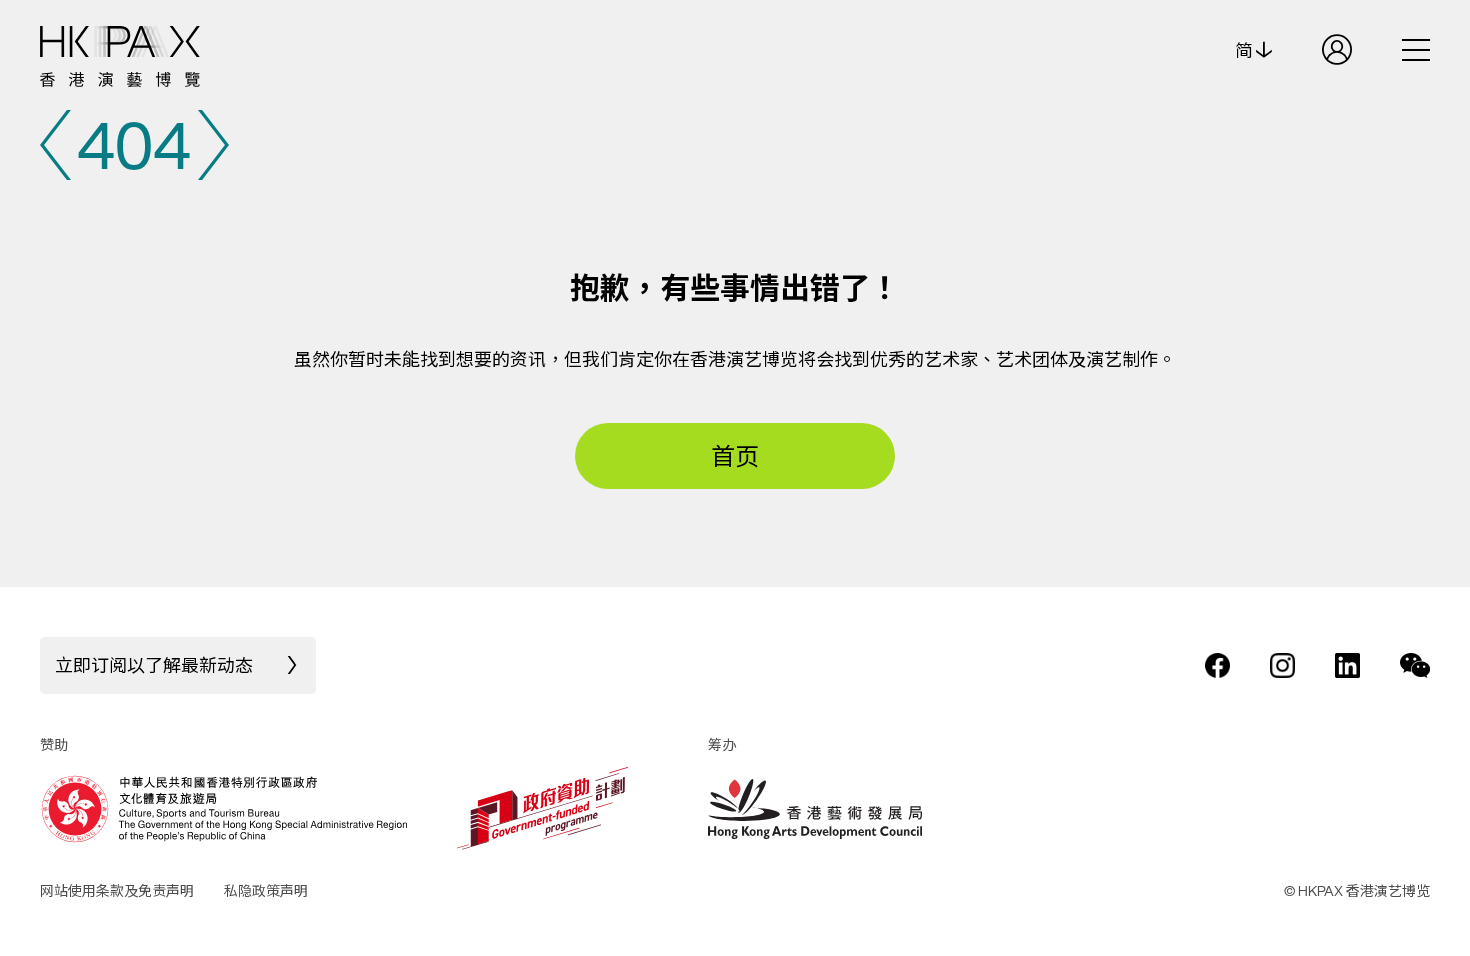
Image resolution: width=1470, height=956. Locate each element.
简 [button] (1245, 50)
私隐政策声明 (266, 890)
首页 (735, 456)
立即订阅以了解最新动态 (154, 665)
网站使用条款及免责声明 (117, 890)
